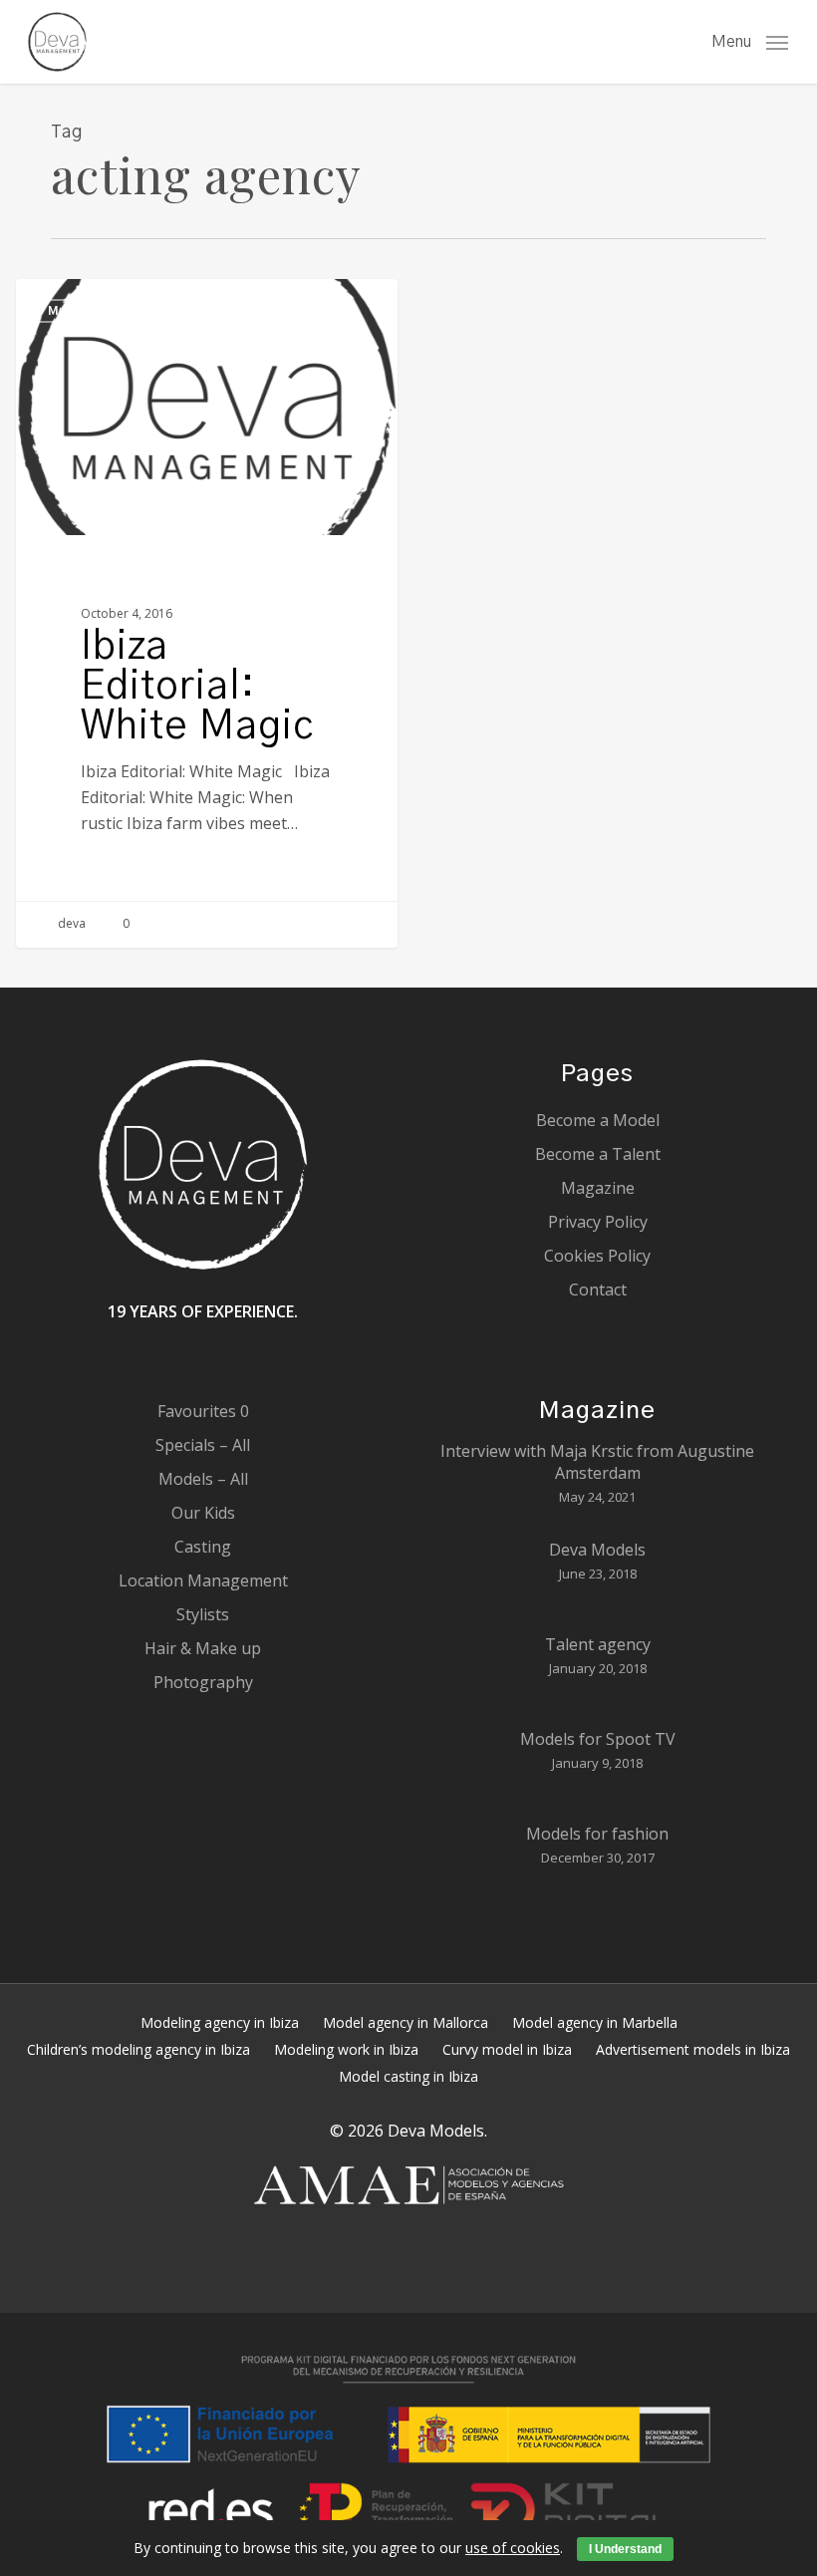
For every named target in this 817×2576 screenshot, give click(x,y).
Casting (203, 1547)
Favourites (203, 1411)
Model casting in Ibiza (408, 2076)
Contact (598, 1289)
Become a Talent (598, 1154)
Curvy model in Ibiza (507, 2049)
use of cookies (513, 2548)
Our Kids (203, 1513)
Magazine (85, 311)
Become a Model (598, 1120)
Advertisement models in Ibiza (693, 2049)
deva (70, 923)
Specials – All (203, 1445)
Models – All (203, 1479)
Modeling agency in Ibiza (220, 2022)
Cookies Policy (597, 1256)
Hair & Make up (203, 1648)
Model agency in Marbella (595, 2022)
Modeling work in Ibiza (346, 2049)
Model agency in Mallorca (406, 2022)
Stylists (203, 1614)
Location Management (203, 1580)
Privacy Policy (598, 1222)
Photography (203, 1682)
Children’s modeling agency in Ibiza (138, 2049)
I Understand (625, 2549)
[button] (750, 40)
